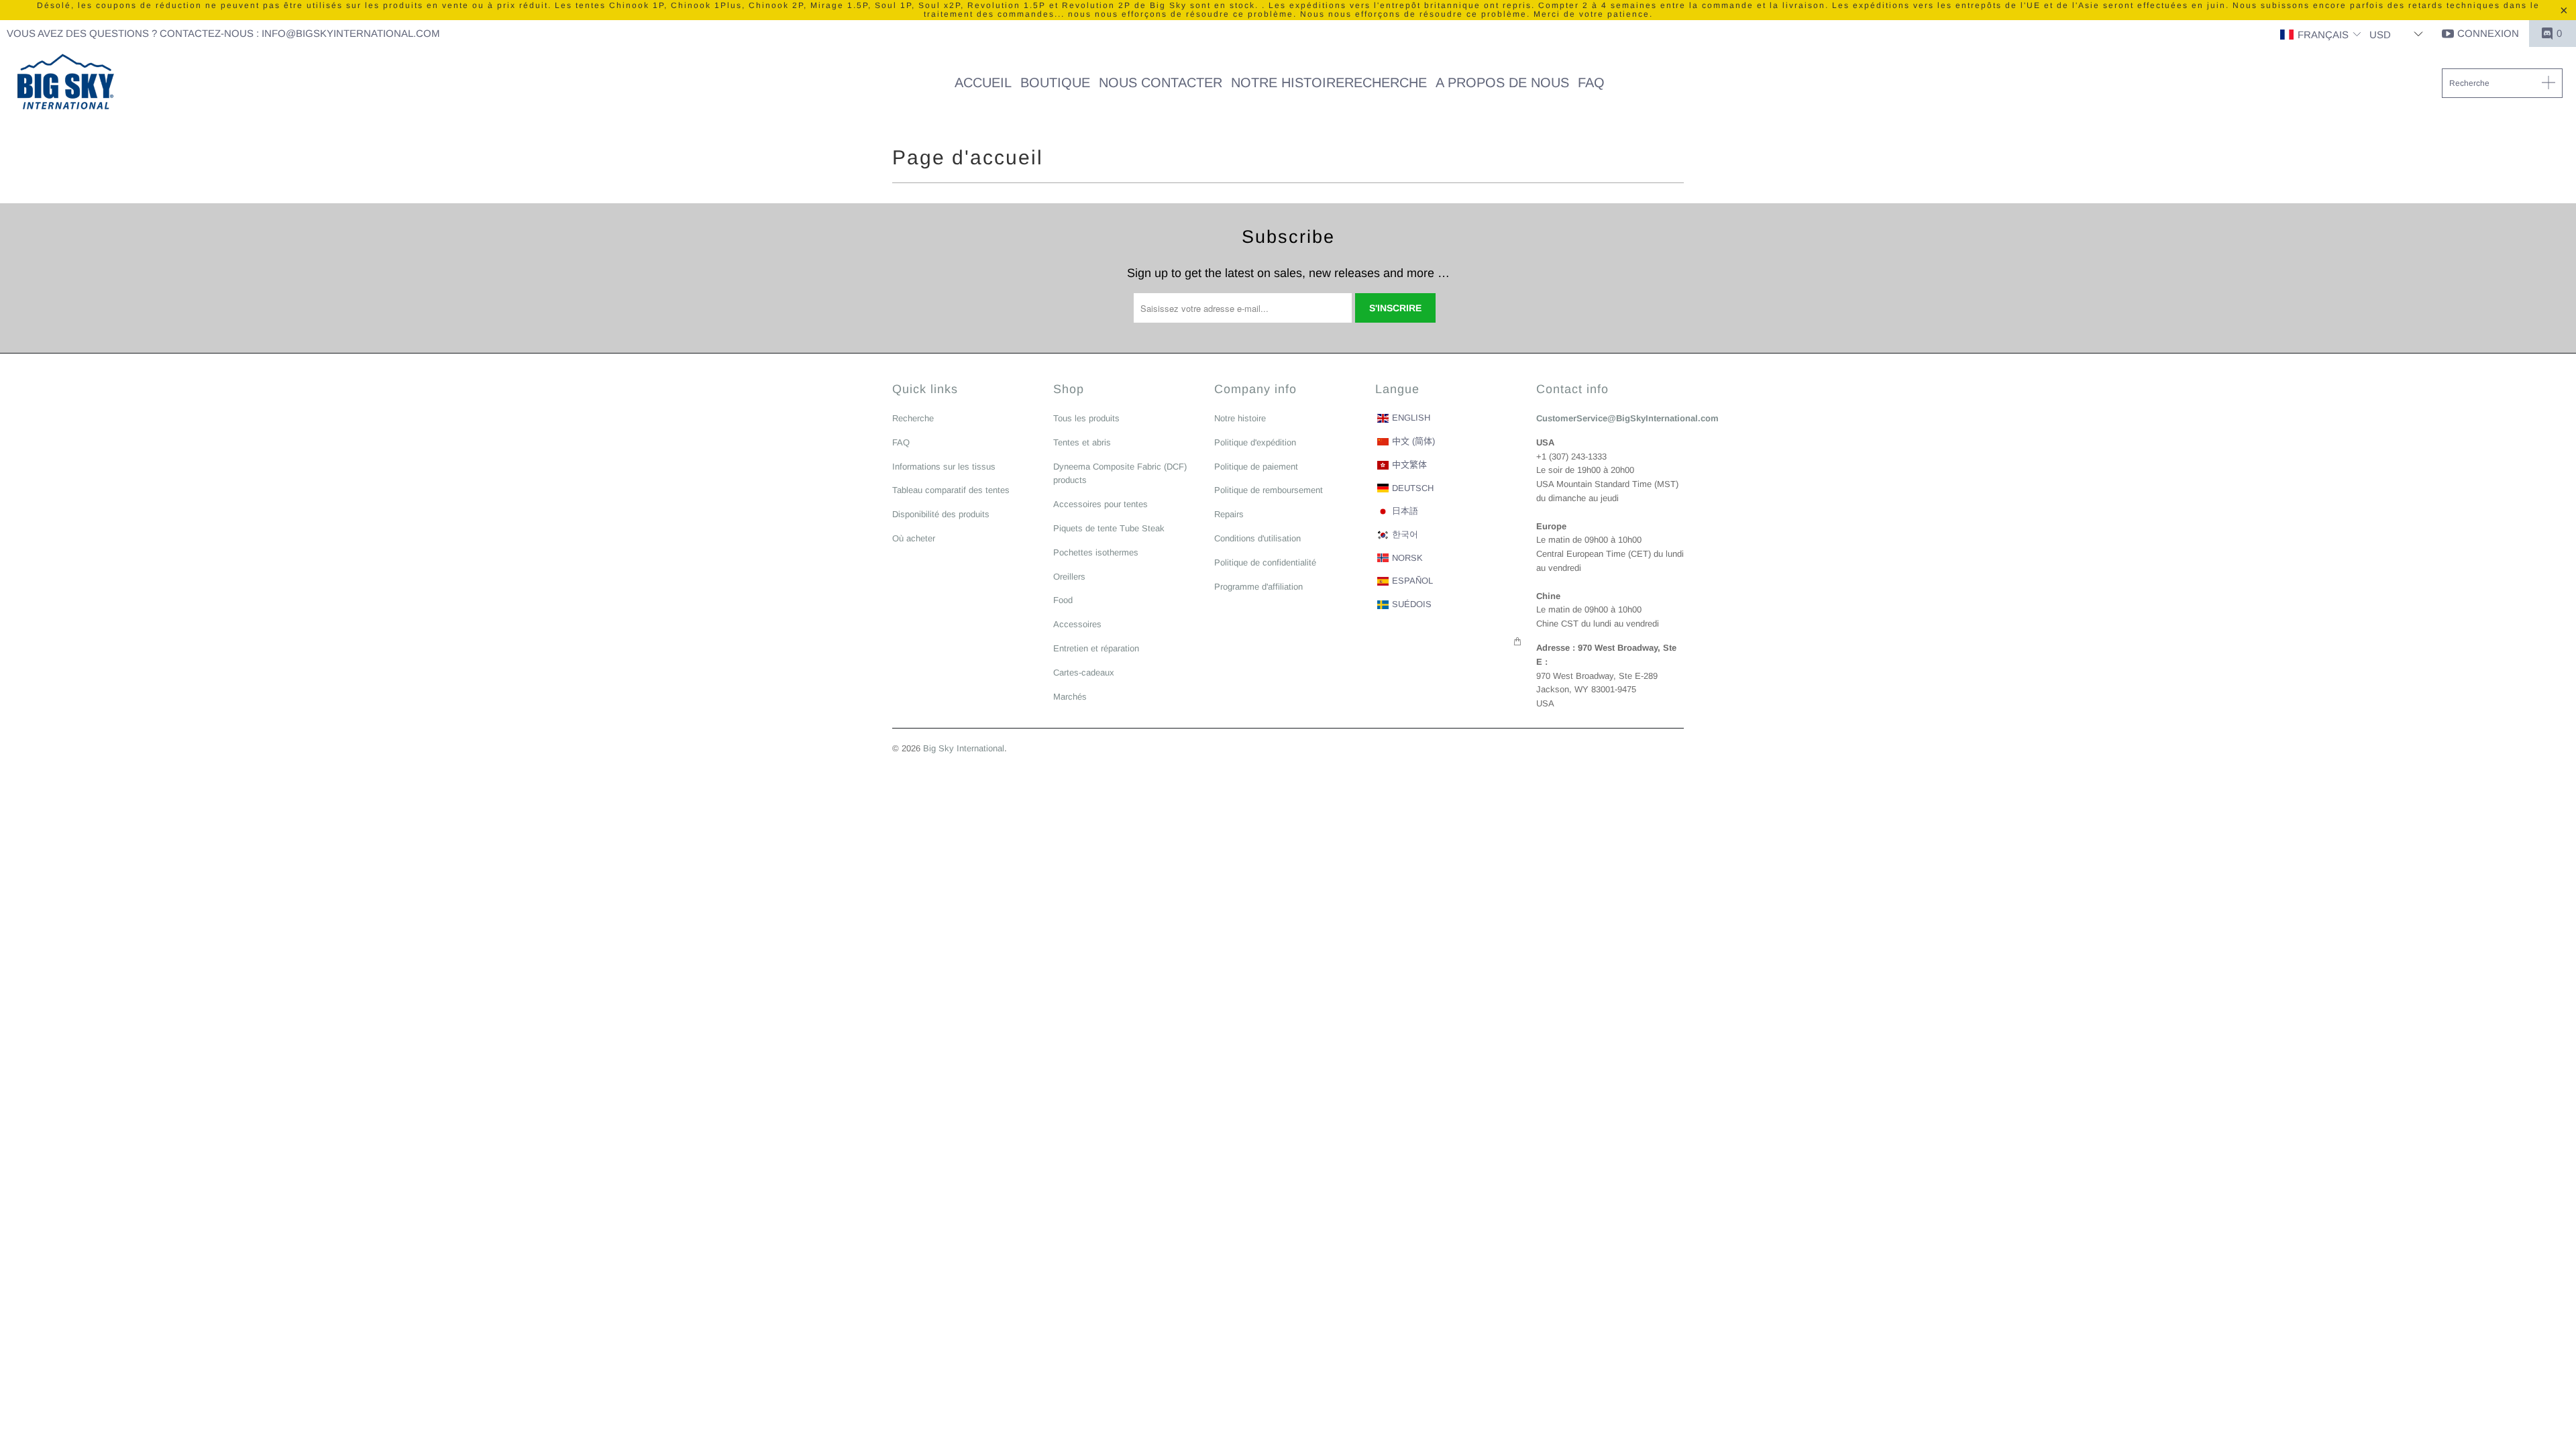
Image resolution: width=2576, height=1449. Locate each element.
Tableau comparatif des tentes (951, 490)
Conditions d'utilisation (1257, 538)
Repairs (1229, 514)
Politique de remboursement (1269, 490)
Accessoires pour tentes (1101, 504)
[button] (2321, 35)
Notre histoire (1240, 418)
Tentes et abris (1082, 442)
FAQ (901, 442)
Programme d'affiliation (1258, 587)
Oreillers (1069, 577)
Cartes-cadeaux (1084, 673)
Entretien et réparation (1096, 648)
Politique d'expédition (1255, 442)
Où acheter (914, 538)
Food (1063, 600)
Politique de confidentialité (1265, 562)
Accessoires (1077, 624)
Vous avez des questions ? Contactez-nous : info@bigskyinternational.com (223, 33)
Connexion (2488, 33)
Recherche (913, 418)
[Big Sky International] (65, 83)
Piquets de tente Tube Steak (1109, 528)
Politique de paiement (1256, 467)
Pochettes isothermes (1096, 552)
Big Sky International (964, 748)
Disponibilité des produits (941, 514)
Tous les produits (1086, 418)
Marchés (1070, 697)
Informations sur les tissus (944, 467)
